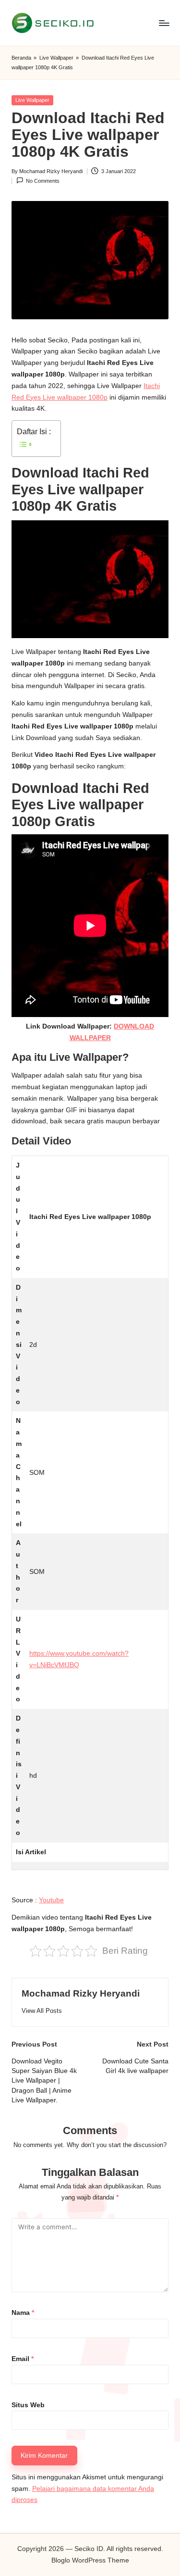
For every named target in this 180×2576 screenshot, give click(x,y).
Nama (23, 2313)
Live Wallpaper (56, 58)
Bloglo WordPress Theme (90, 2560)
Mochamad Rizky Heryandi (81, 1993)
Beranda (21, 58)
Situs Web (28, 2405)
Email (23, 2359)
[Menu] (164, 23)
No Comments (43, 181)
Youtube (51, 1900)
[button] (42, 2011)
